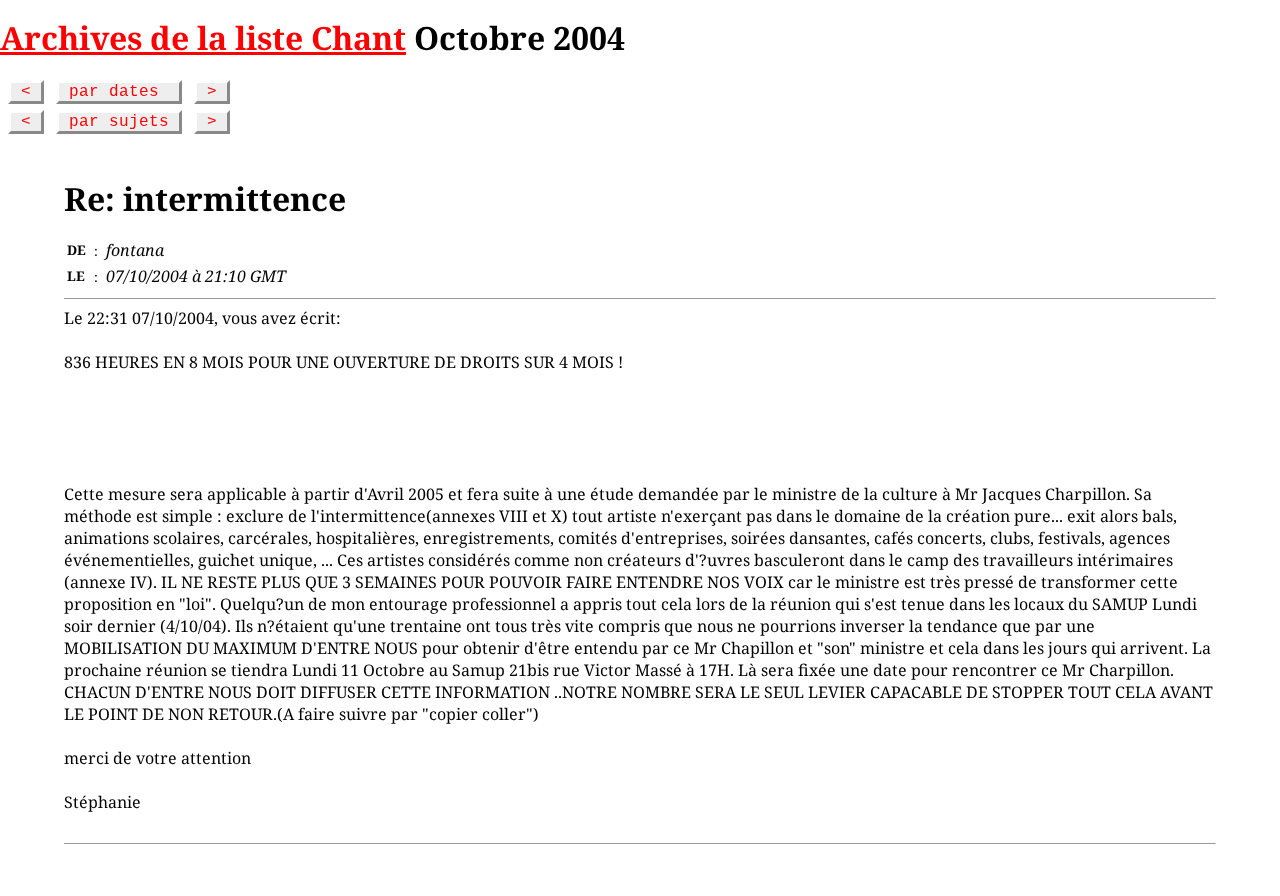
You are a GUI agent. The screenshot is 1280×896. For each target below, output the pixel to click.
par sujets (119, 122)
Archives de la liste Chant (203, 37)
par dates (119, 92)
